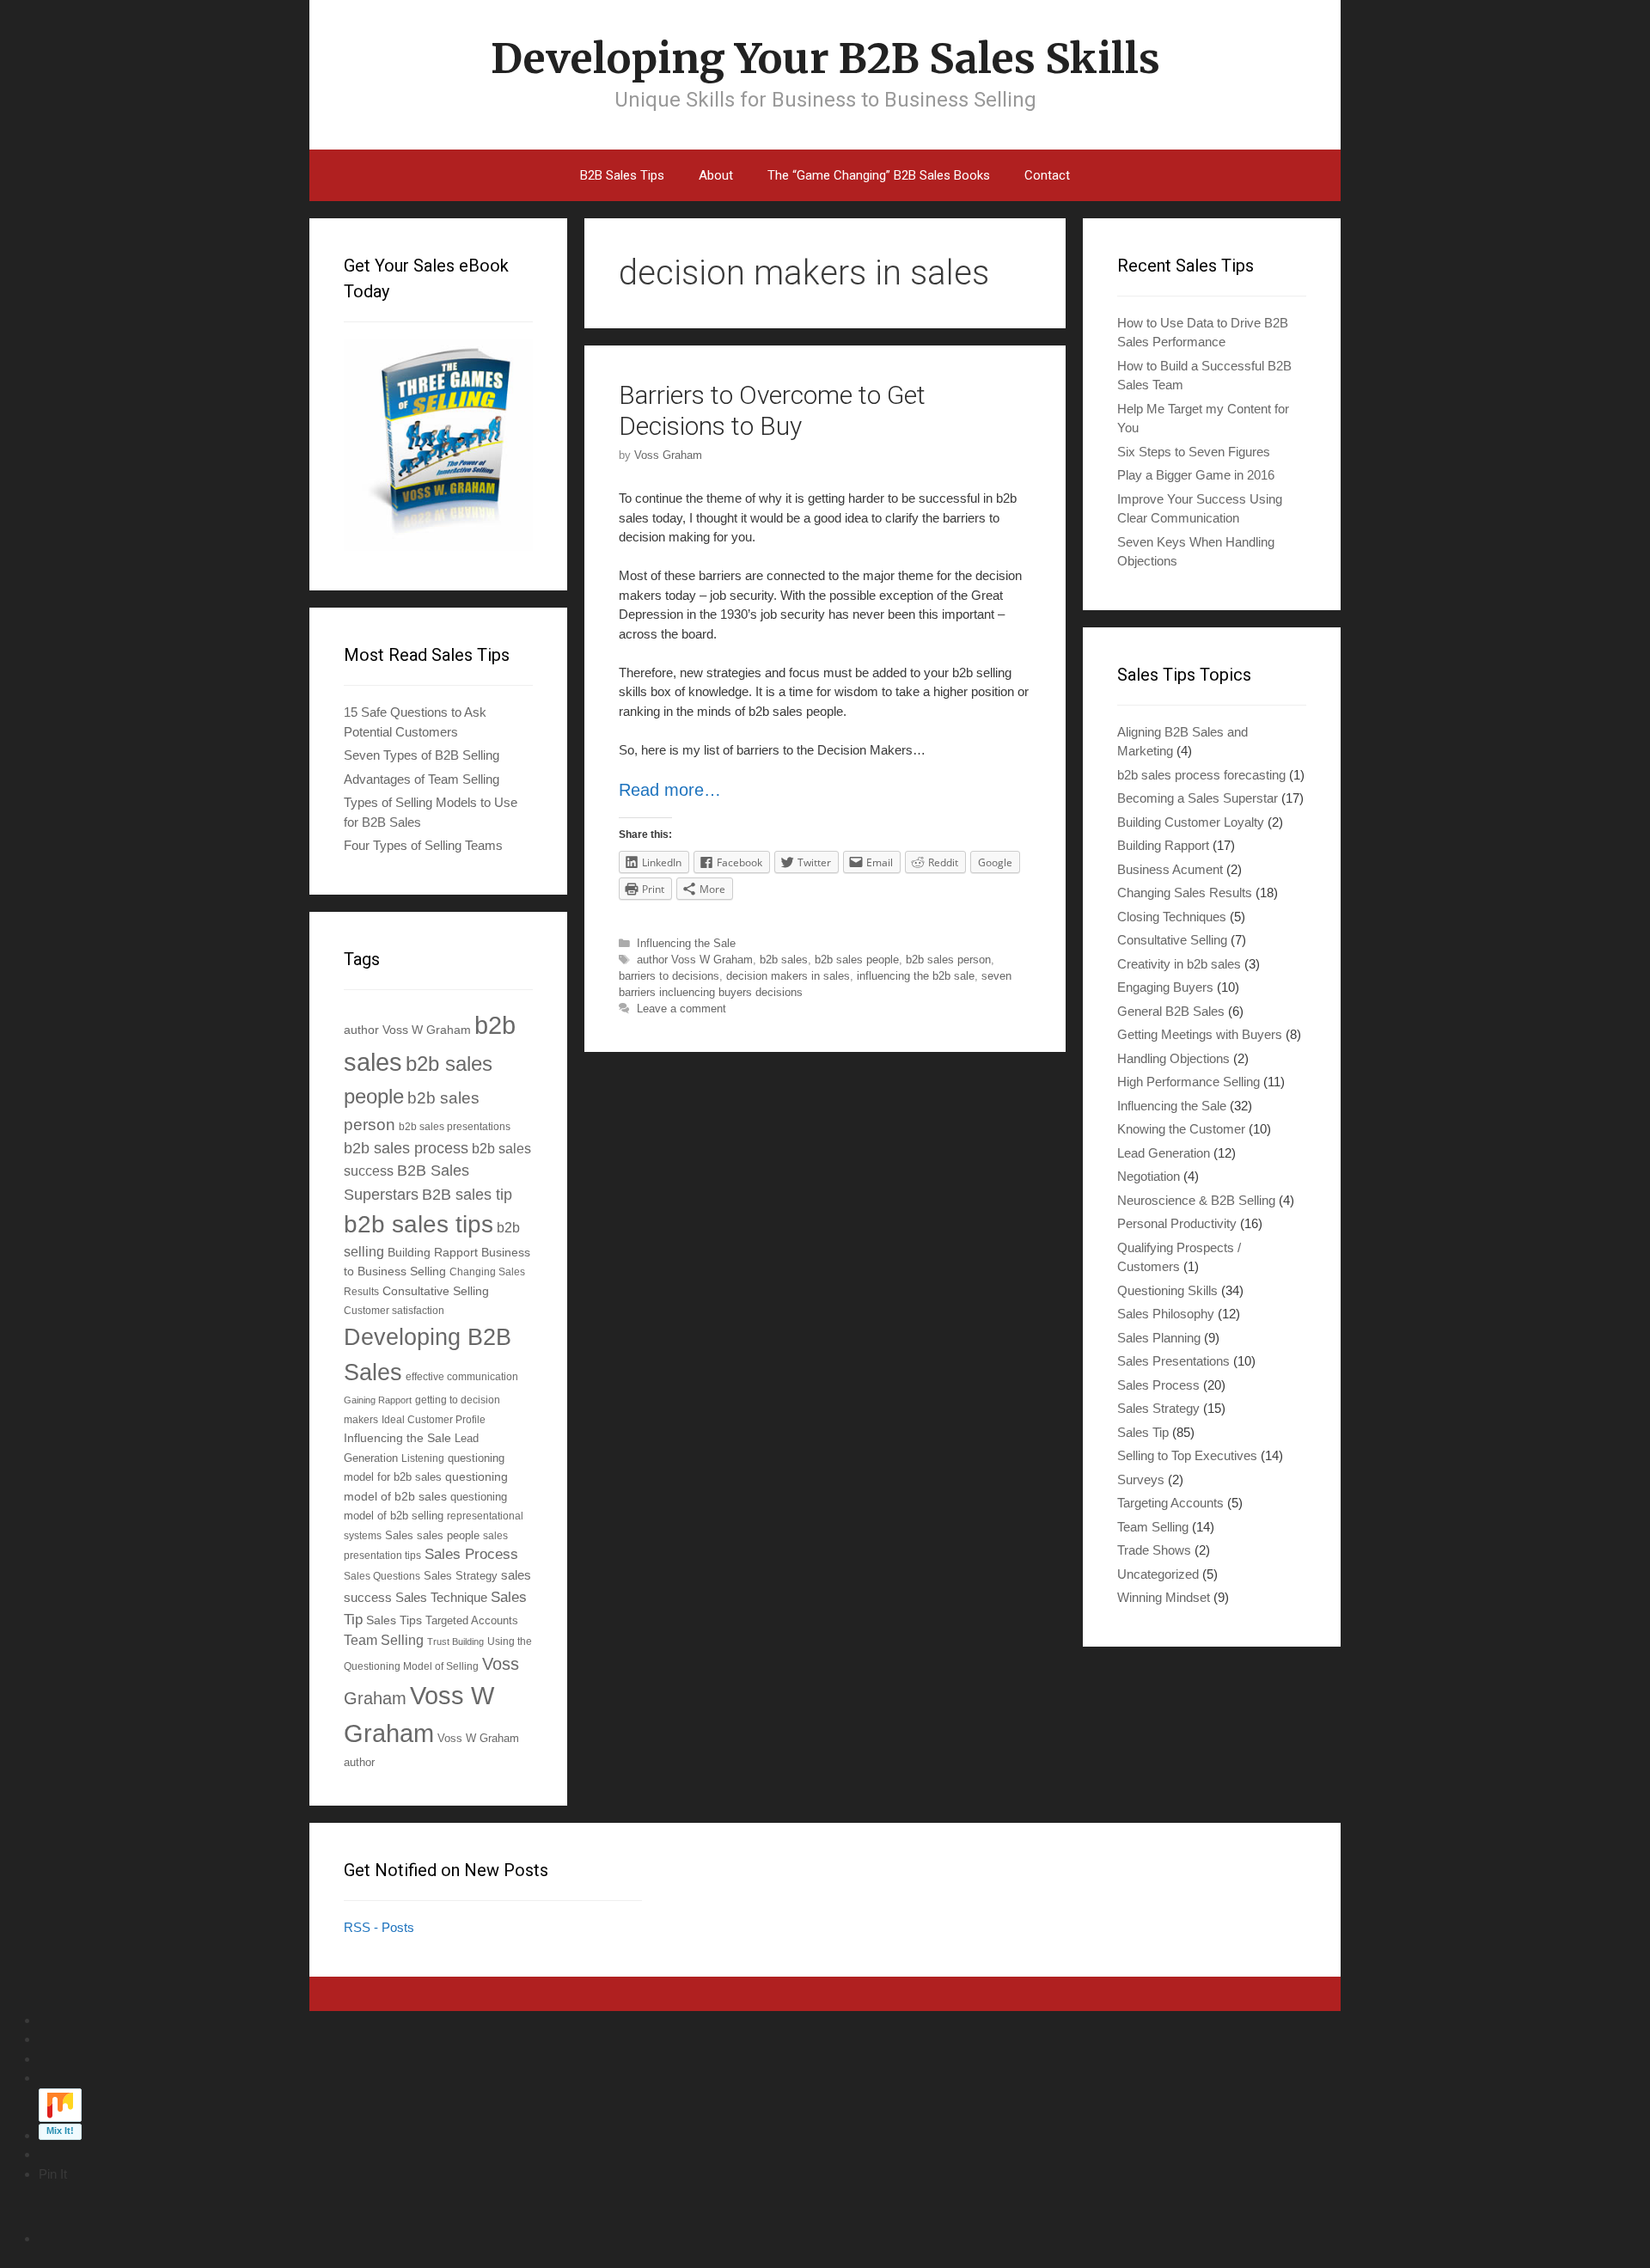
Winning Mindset (1164, 1597)
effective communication (462, 1376)
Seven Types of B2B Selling (422, 755)
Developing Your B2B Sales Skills (825, 58)
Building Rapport (433, 1252)
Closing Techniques (1172, 917)
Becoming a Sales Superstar (1198, 798)
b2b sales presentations (455, 1126)
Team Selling (384, 1640)
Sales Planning (1159, 1338)
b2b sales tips (419, 1224)
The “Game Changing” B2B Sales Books (879, 175)
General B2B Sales (1171, 1011)
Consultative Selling (436, 1291)
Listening (423, 1458)
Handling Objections (1173, 1058)
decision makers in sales (788, 976)
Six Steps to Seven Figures (1194, 452)
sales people (448, 1536)
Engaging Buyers (1165, 987)
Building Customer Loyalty (1191, 822)
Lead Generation (1164, 1153)
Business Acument (1170, 869)
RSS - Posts (379, 1927)
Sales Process (471, 1554)
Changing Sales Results (1185, 893)
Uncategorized (1158, 1574)
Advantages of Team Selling (422, 779)
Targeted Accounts (472, 1620)
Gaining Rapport (378, 1400)
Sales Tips (394, 1620)
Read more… (670, 790)
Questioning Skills (1167, 1290)
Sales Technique (441, 1597)
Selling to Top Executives (1187, 1455)
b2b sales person (948, 960)
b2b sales (784, 960)
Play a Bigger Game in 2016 (1196, 475)
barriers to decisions (669, 976)
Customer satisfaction (394, 1310)
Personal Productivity (1177, 1223)
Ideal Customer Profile (434, 1419)
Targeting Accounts (1170, 1503)
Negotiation (1149, 1176)
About (716, 175)
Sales (399, 1536)
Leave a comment (681, 1009)
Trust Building (455, 1641)
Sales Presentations (1173, 1361)
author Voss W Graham (695, 960)
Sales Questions (382, 1576)
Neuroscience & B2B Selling (1196, 1200)
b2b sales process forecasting (1201, 775)
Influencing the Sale (686, 943)
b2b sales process (406, 1148)
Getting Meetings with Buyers (1200, 1034)
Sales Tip (1143, 1432)
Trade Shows (1154, 1550)
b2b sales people (857, 960)
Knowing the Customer (1181, 1129)
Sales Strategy (461, 1576)
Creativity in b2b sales (1179, 964)
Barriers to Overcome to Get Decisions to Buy (772, 410)
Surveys (1141, 1479)
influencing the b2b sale (916, 976)
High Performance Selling (1189, 1082)
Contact (1047, 175)
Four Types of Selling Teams (423, 845)
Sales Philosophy (1166, 1314)
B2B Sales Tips (622, 175)
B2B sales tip (467, 1195)
